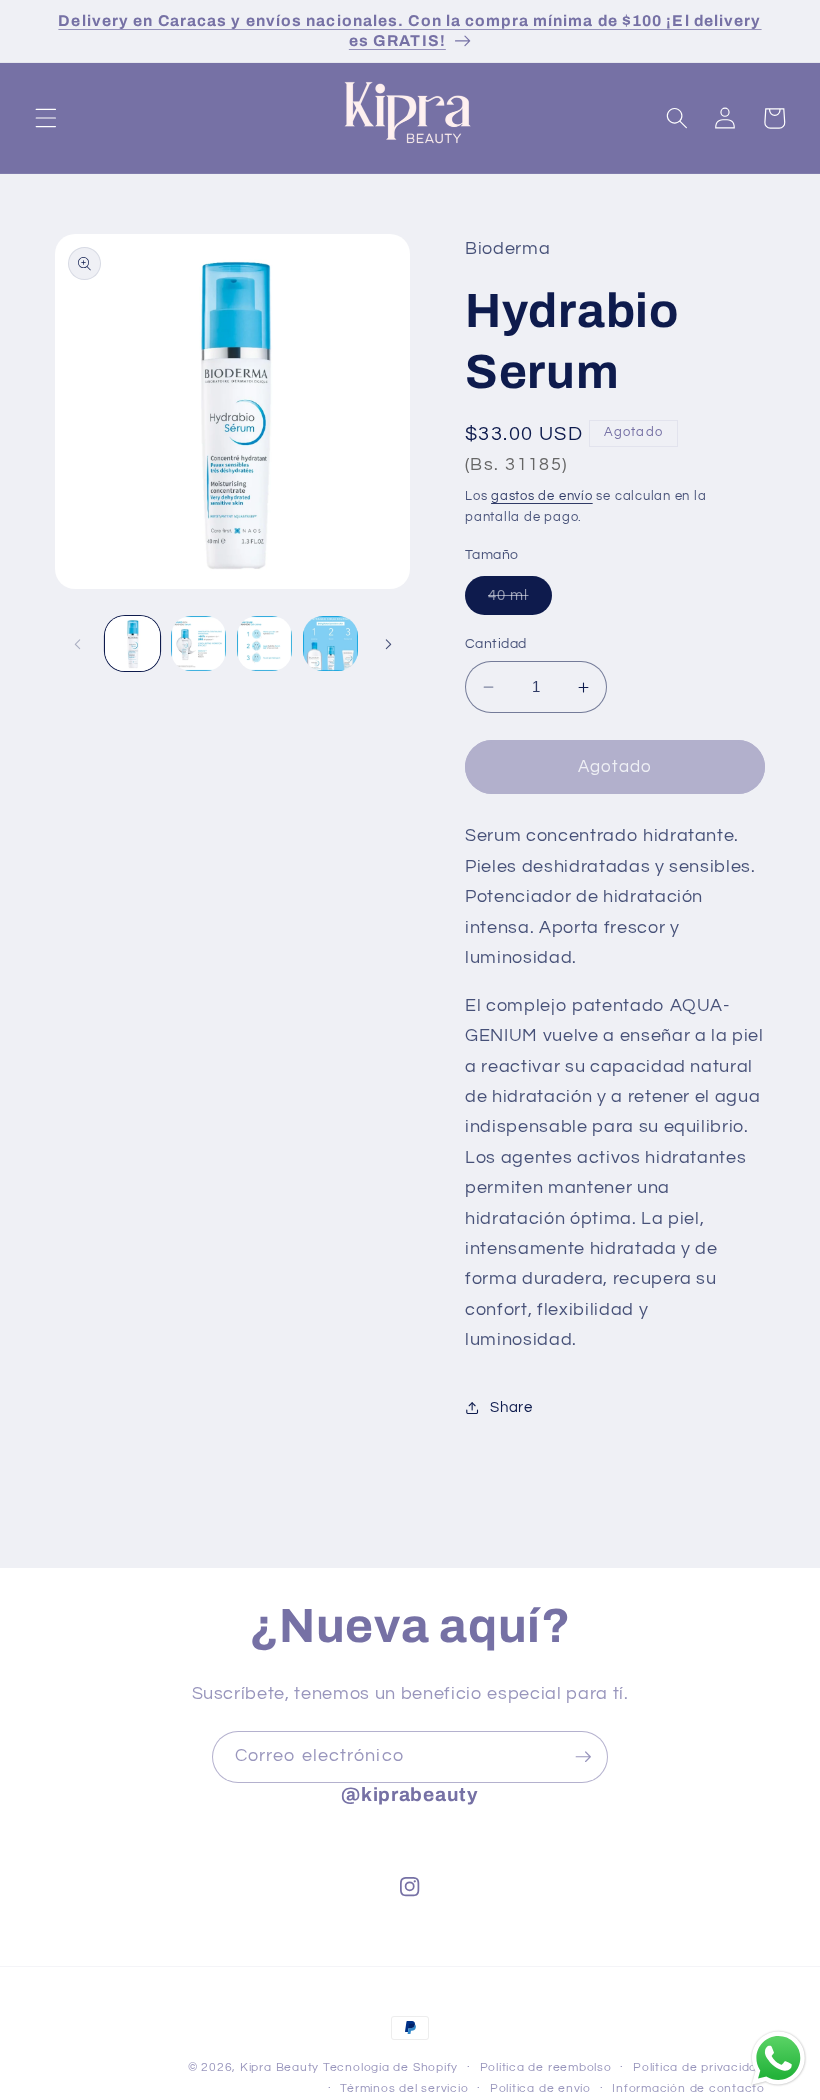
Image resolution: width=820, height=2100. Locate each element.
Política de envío (540, 2088)
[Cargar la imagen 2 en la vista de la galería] (198, 643)
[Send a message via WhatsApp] (778, 2058)
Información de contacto (688, 2088)
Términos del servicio (404, 2088)
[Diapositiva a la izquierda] (77, 644)
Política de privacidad (699, 2067)
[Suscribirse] (583, 1757)
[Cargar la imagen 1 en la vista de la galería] (132, 643)
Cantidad (496, 643)
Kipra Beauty (279, 2067)
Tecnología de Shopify (390, 2067)
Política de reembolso (546, 2067)
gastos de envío (542, 496)
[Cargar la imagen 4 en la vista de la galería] (330, 643)
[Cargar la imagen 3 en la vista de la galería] (264, 643)
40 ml (520, 600)
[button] (46, 118)
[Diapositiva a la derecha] (388, 644)
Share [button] (511, 1407)
